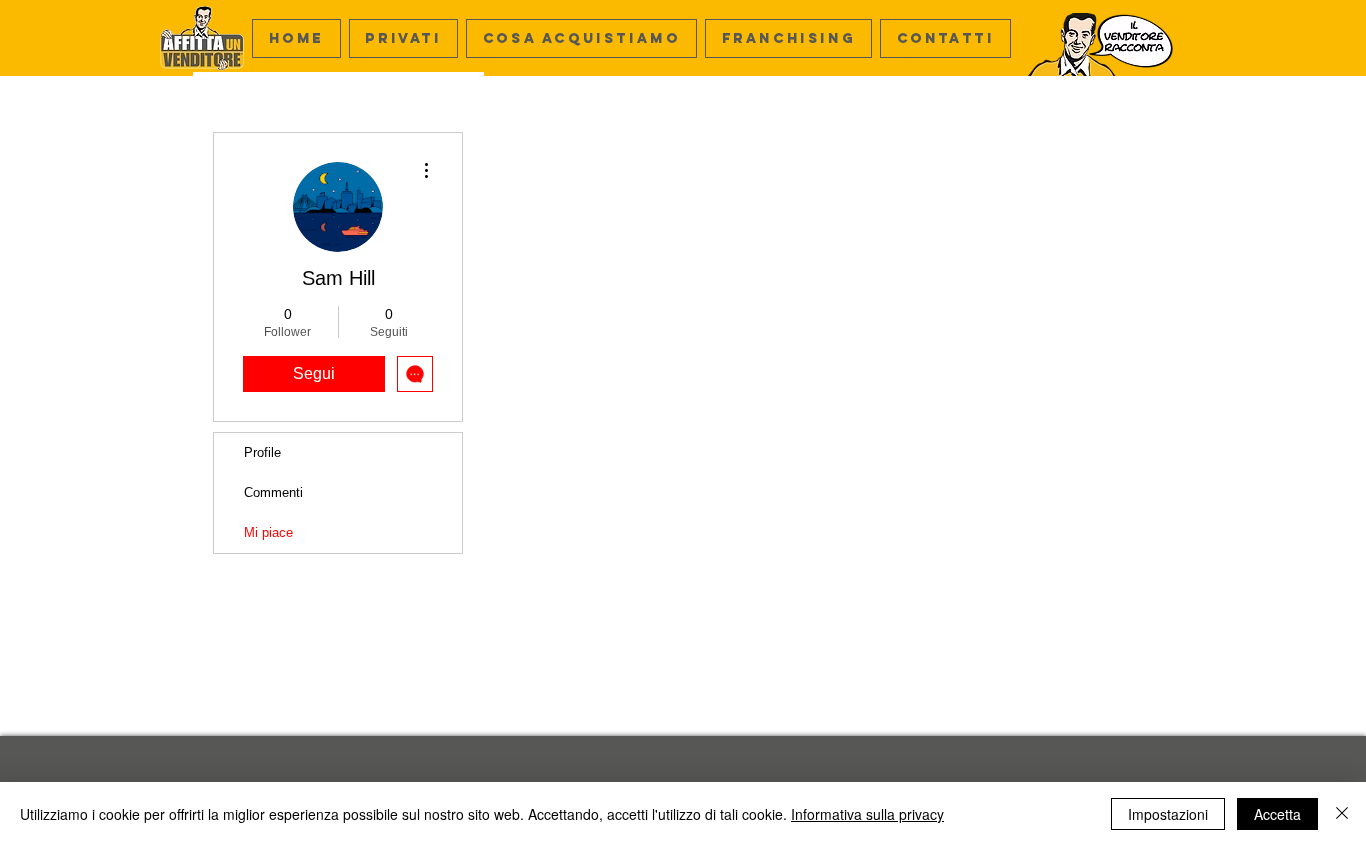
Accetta (1277, 814)
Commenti (273, 492)
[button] (581, 38)
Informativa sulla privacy (867, 814)
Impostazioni (1168, 814)
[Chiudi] (1342, 814)
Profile (262, 452)
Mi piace (268, 532)
